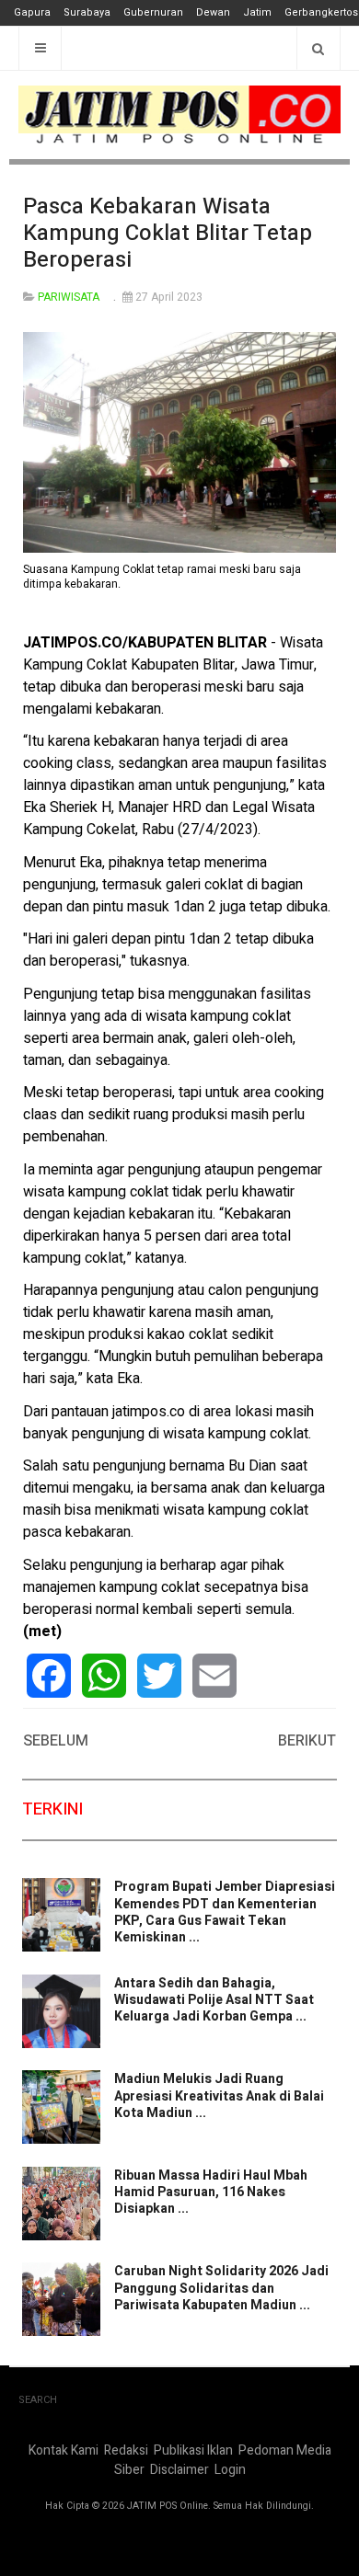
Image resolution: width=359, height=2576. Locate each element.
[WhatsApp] (104, 1676)
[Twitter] (159, 1676)
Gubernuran (153, 12)
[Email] (214, 1676)
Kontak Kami (64, 2450)
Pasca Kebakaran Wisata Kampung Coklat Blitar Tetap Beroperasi (168, 233)
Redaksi (126, 2450)
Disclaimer (179, 2470)
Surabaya (87, 12)
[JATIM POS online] (179, 115)
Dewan (213, 12)
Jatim (257, 12)
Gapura (32, 12)
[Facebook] (49, 1676)
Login (230, 2470)
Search (38, 2400)
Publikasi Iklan (193, 2450)
